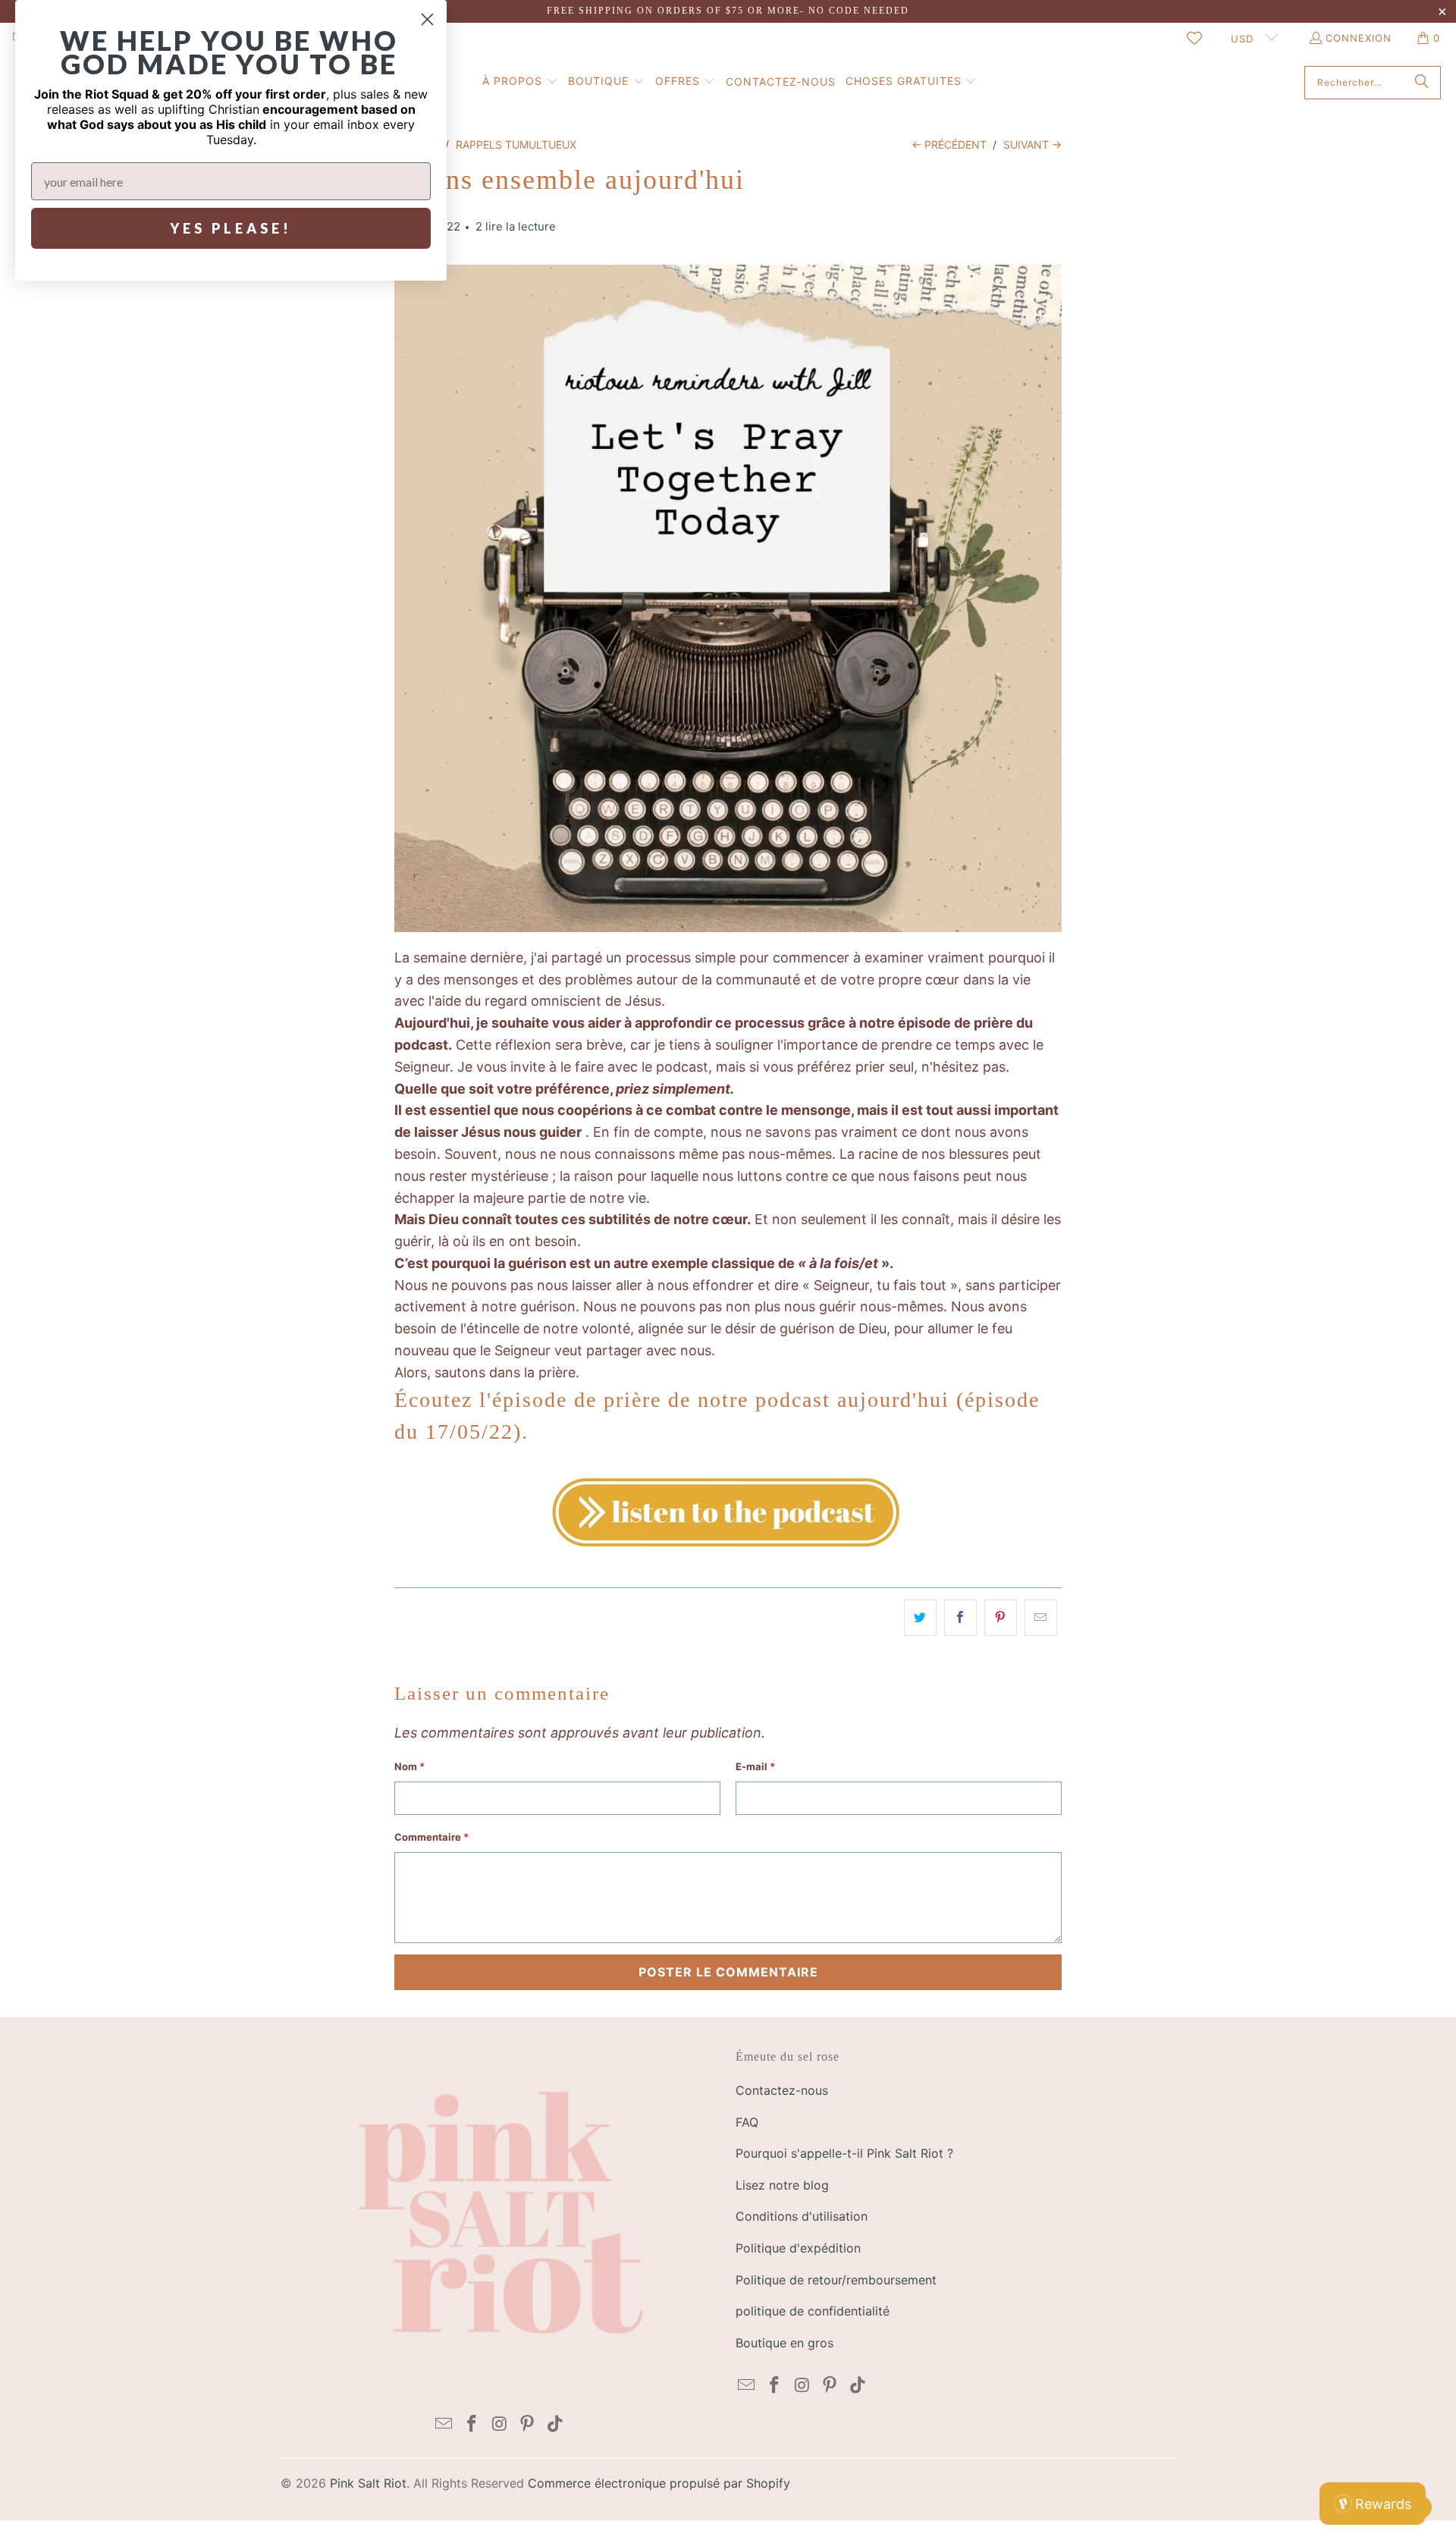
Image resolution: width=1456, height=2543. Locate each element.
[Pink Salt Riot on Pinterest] (528, 2424)
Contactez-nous (782, 2090)
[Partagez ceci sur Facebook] (960, 1618)
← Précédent (949, 144)
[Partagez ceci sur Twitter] (920, 1618)
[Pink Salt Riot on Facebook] (472, 2424)
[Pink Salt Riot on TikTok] (556, 2424)
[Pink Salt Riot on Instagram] (500, 2424)
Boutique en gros (784, 2343)
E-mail (755, 1766)
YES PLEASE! (231, 228)
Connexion (1359, 38)
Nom (409, 1766)
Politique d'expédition (798, 2248)
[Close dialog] (427, 19)
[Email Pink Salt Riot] (444, 2424)
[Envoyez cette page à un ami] (1041, 1618)
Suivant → (1032, 144)
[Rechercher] (1422, 83)
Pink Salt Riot (368, 2483)
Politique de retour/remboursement (836, 2280)
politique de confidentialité (813, 2311)
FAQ (747, 2122)
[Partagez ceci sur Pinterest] (1001, 1618)
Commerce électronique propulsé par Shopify (659, 2483)
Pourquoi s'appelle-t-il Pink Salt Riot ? (844, 2153)
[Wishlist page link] (1194, 38)
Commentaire (431, 1837)
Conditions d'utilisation (802, 2216)
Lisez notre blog (782, 2185)
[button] (520, 82)
